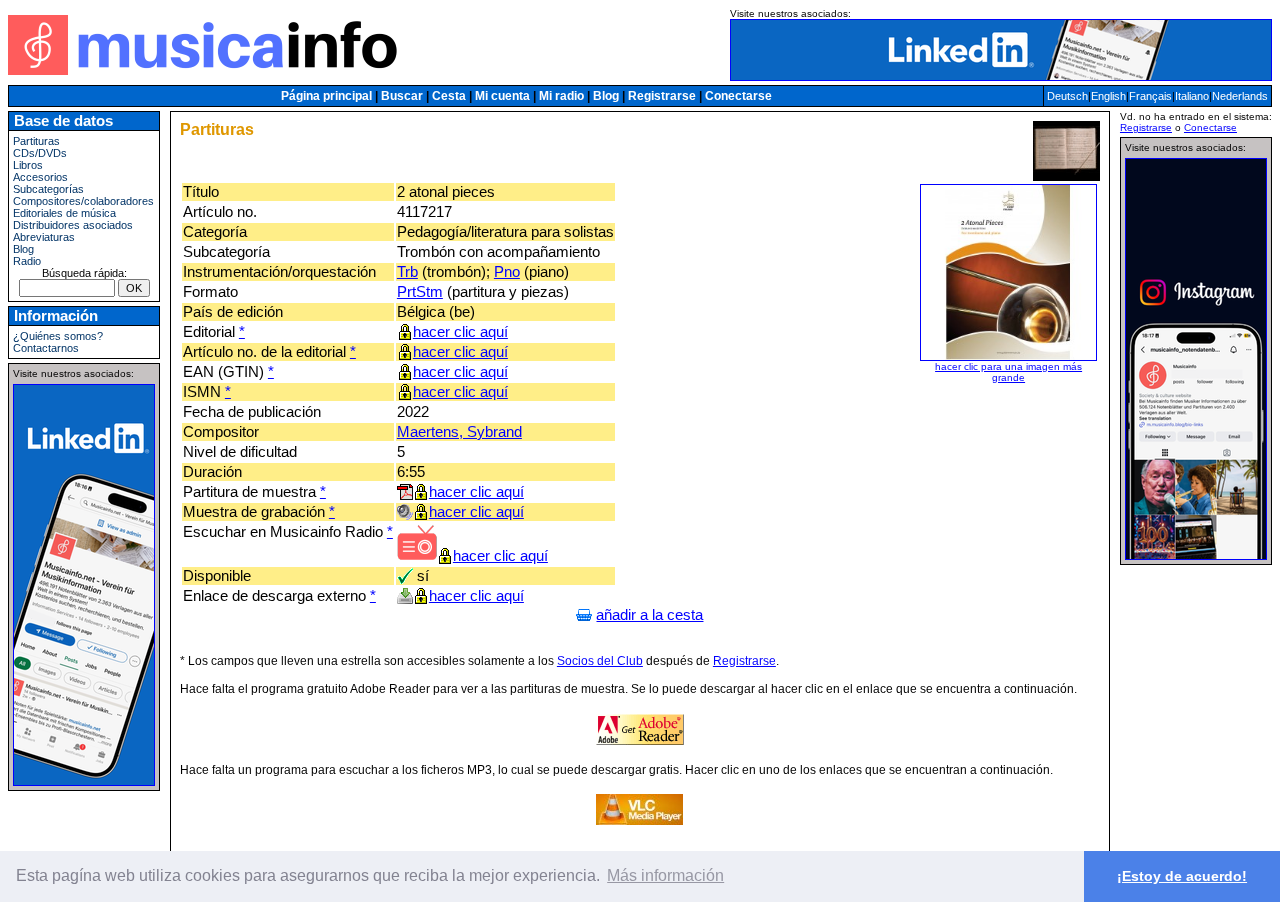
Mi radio (561, 96)
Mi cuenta (502, 96)
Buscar (402, 96)
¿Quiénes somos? (58, 336)
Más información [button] (665, 875)
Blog (606, 96)
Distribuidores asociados (73, 225)
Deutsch (1067, 96)
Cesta (449, 96)
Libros (28, 165)
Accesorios (40, 177)
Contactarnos (46, 348)
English (1108, 96)
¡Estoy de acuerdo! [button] (1182, 876)
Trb (407, 272)
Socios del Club (600, 661)
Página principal (326, 96)
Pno (507, 272)
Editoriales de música (64, 213)
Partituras (36, 141)
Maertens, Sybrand (459, 432)
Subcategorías (48, 189)
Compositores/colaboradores (83, 201)
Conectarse (738, 96)
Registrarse (662, 96)
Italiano (1192, 96)
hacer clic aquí (460, 332)
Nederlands (1240, 96)
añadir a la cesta (649, 615)
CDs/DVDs (40, 153)
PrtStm (420, 292)
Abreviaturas (44, 237)
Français (1150, 96)
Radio (27, 261)
